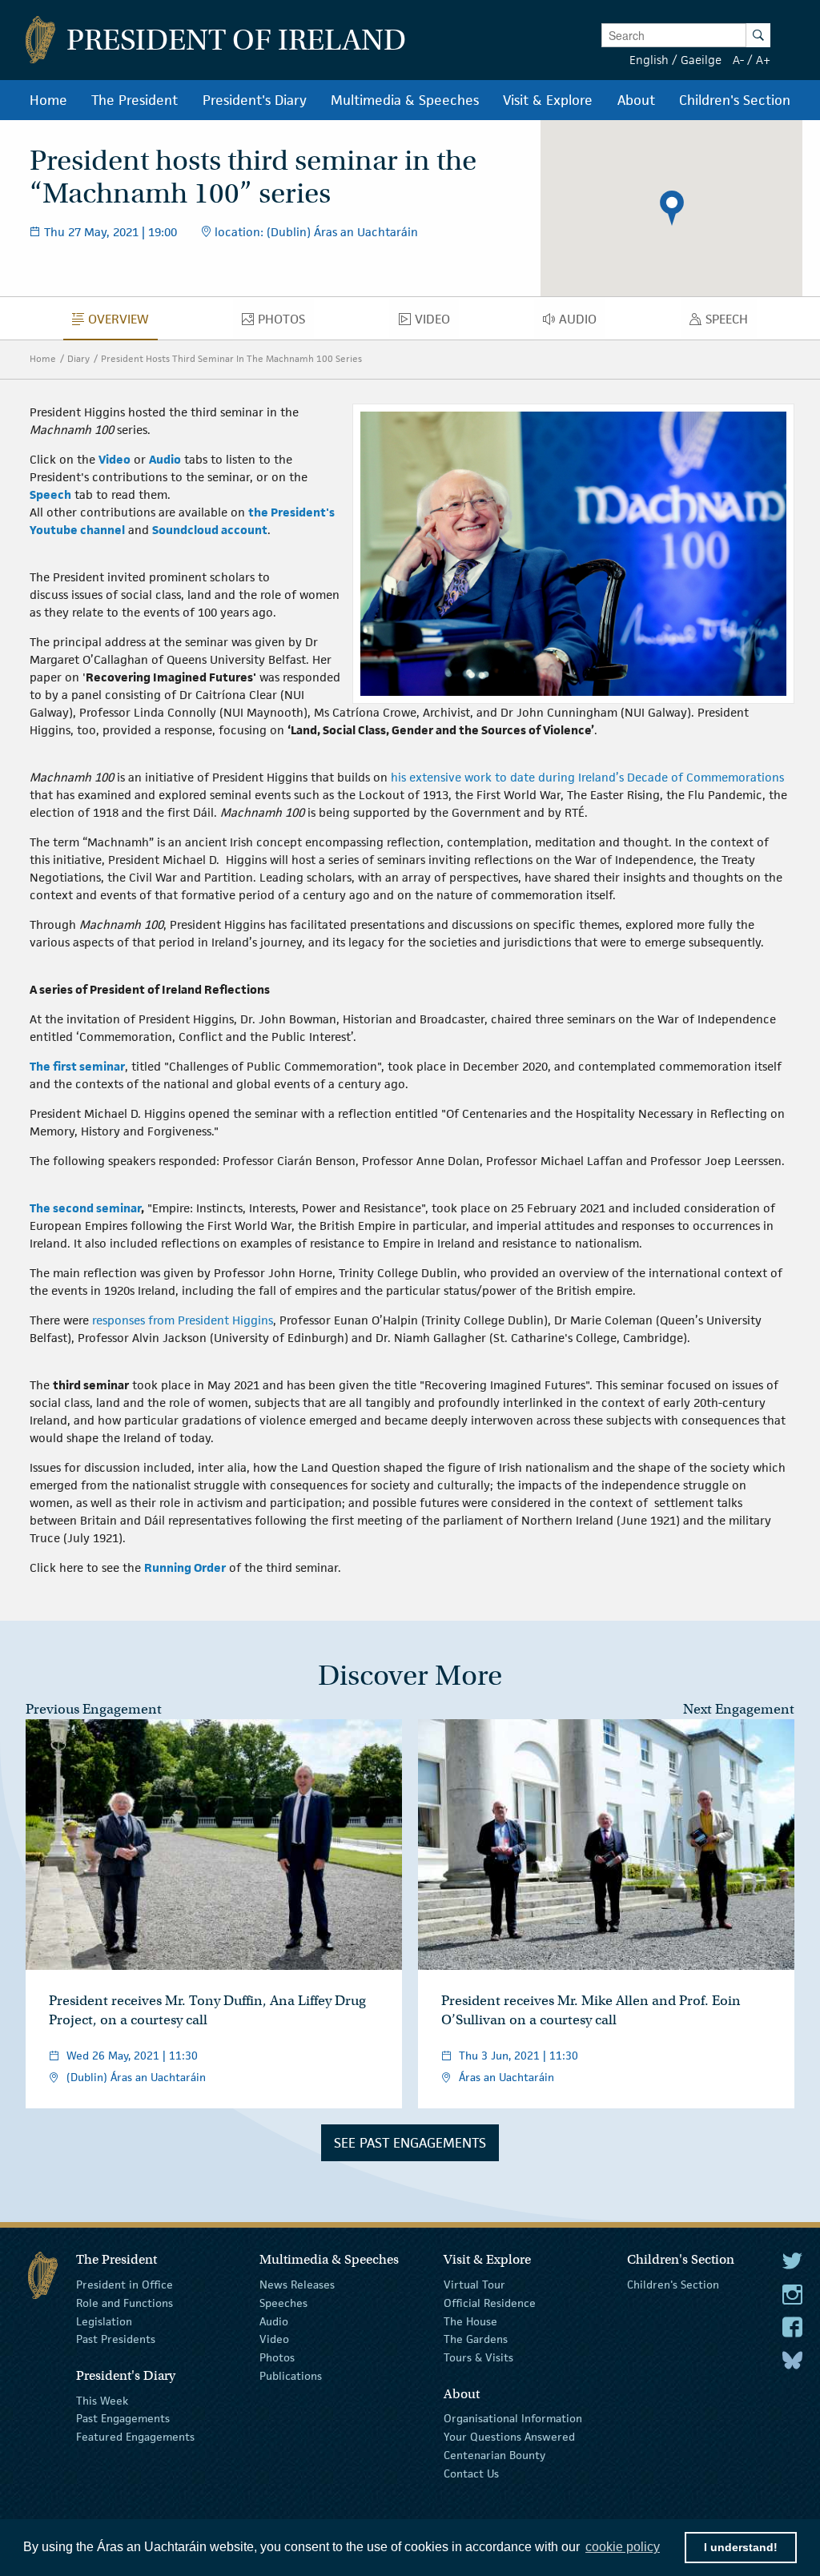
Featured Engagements (135, 2437)
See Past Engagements (410, 2143)
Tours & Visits (478, 2357)
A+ (763, 60)
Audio (274, 2321)
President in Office (125, 2285)
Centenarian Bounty (494, 2455)
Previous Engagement (94, 1709)
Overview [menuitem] (123, 323)
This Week (102, 2400)
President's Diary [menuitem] (255, 100)
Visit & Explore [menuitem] (548, 100)
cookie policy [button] (623, 2547)
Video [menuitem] (436, 323)
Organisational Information (513, 2418)
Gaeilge (701, 60)
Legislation (104, 2321)
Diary (78, 358)
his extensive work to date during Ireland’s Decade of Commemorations (587, 777)
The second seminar (85, 1208)
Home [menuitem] (48, 100)
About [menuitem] (636, 100)
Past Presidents (116, 2339)
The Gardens (476, 2339)
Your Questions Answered (509, 2437)
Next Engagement (739, 1709)
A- (738, 60)
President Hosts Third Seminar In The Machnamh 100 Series (231, 358)
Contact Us (471, 2474)
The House (470, 2321)
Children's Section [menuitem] (735, 100)
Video (274, 2339)
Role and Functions (125, 2303)
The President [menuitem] (135, 100)
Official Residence (490, 2303)
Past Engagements (123, 2418)
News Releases (297, 2285)
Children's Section (673, 2285)
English (649, 60)
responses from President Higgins (183, 1320)
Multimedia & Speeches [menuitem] (405, 100)
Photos (277, 2357)
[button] (672, 208)
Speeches (283, 2303)
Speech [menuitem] (731, 323)
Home (43, 358)
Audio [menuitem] (582, 323)
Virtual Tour (474, 2285)
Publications (291, 2376)
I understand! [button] (741, 2547)
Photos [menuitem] (286, 323)
